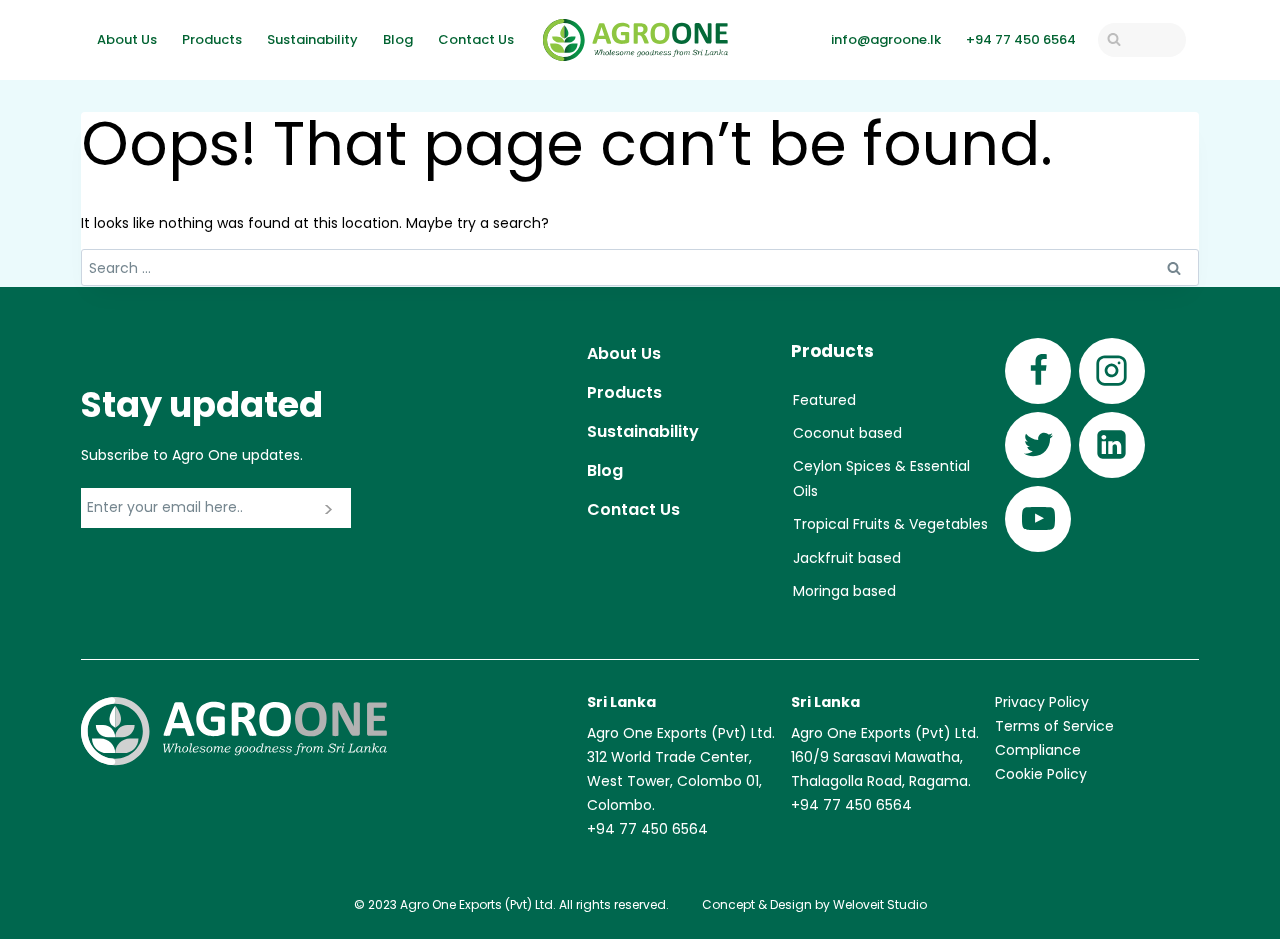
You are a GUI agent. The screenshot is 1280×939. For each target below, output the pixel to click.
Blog (398, 39)
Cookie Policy (1041, 774)
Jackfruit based (847, 558)
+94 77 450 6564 (1021, 39)
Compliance (1038, 750)
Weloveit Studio (880, 904)
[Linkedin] (1112, 445)
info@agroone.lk (886, 39)
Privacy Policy (1042, 702)
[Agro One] (635, 40)
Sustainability (312, 39)
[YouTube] (1038, 519)
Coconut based (847, 433)
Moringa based (844, 591)
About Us (127, 39)
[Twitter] (1038, 445)
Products (212, 39)
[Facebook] (1038, 371)
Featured (824, 400)
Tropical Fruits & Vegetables (890, 524)
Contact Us (476, 39)
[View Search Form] (1142, 40)
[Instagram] (1112, 371)
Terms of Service (1054, 726)
